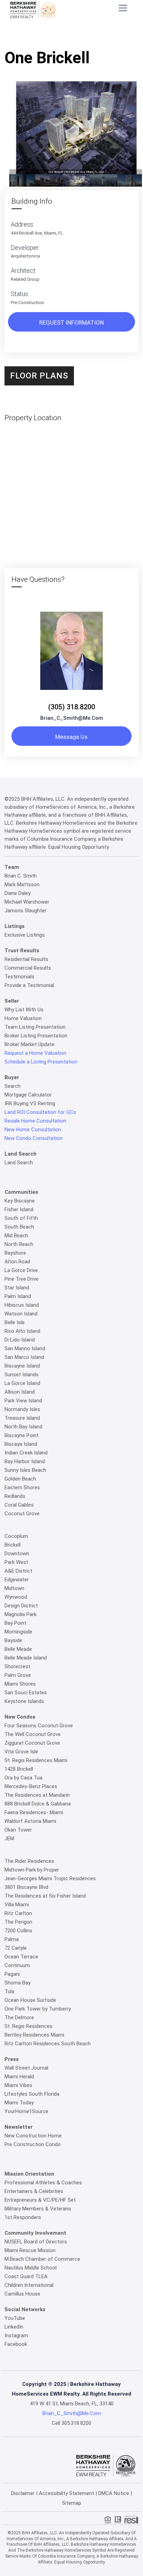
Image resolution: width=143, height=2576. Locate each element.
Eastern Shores (22, 1487)
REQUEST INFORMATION (71, 323)
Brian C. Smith (21, 876)
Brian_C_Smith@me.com (72, 718)
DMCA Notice (114, 2493)
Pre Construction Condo (33, 2144)
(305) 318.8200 (72, 707)
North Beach (19, 1244)
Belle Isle (15, 1322)
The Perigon (18, 1922)
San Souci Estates (26, 1693)
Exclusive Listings (25, 935)
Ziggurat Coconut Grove (32, 1743)
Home (35, 37)
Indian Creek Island (26, 1453)
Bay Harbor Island (25, 1461)
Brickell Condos (66, 37)
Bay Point (15, 1623)
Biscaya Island (21, 1444)
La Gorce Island (22, 1383)
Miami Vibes (18, 2085)
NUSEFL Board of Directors (36, 2242)
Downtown (17, 1554)
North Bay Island (23, 1427)
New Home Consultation (33, 1130)
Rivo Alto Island (22, 1331)
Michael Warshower (27, 902)
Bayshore (15, 1253)
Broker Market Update (30, 1044)
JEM (9, 1839)
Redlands (15, 1496)
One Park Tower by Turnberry (38, 2009)
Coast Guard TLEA (26, 2276)
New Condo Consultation (33, 1138)
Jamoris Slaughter (26, 911)
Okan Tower (18, 1830)
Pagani (12, 1974)
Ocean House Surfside (30, 2000)
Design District (21, 1606)
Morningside (18, 1632)
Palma (12, 1939)
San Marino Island (25, 1348)
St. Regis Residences (28, 2026)
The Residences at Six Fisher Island (45, 1896)
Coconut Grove (22, 1514)
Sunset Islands (22, 1375)
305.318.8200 (76, 2423)
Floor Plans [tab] (39, 376)
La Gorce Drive (21, 1270)
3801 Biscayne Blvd (26, 1887)
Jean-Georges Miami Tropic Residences (50, 1878)
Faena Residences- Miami (34, 1812)
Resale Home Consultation (35, 1121)
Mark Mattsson (22, 885)
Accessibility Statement (66, 2493)
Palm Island (18, 1296)
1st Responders (23, 2217)
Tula (9, 1991)
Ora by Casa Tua (23, 1778)
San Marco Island (24, 1357)
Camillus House (22, 2294)
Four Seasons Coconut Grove (39, 1726)
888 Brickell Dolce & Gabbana (38, 1804)
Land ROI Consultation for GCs (40, 1112)
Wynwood (16, 1597)
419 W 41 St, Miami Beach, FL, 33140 (72, 2404)
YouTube (15, 2318)
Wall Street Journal (26, 2068)
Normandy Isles (22, 1409)
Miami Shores (20, 1684)
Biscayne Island (22, 1366)
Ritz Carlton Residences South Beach (48, 2044)
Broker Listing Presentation (36, 1036)
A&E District (18, 1571)
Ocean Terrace (21, 1957)
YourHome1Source (26, 2111)
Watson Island (21, 1314)
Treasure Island (22, 1418)
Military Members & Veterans (38, 2209)
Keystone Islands (24, 1701)
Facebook (16, 2344)
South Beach (19, 1227)
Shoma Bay (18, 1983)
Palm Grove (18, 1675)
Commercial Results (28, 968)
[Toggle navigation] (123, 8)
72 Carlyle (16, 1948)
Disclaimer (23, 2493)
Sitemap (72, 2503)
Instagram (16, 2335)
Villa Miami (17, 1905)
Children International (29, 2285)
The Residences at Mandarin (37, 1795)
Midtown (14, 1588)
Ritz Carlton (18, 1913)
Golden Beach (20, 1479)
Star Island (17, 1288)
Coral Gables (19, 1505)
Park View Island (23, 1401)
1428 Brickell (19, 1769)
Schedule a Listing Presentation (41, 1062)
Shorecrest (17, 1666)
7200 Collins (18, 1931)
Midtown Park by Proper (32, 1870)
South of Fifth (21, 1218)
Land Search (19, 1163)
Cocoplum (16, 1536)
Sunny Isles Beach (25, 1470)
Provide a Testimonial (29, 985)
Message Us (71, 737)
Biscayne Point (22, 1435)
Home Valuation (23, 1018)
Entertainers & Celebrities (34, 2191)
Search (12, 1086)
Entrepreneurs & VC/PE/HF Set (40, 2200)
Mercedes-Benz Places (31, 1786)
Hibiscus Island (22, 1305)
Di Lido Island (20, 1340)
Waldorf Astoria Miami (30, 1821)
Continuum (17, 1965)
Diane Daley (18, 893)
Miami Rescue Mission (30, 2250)
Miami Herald (19, 2077)
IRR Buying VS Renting (30, 1103)
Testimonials (19, 977)
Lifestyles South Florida (32, 2094)
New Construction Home (33, 2136)
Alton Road (17, 1262)
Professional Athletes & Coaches (43, 2183)
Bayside (13, 1640)
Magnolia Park (20, 1614)
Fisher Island (19, 1209)
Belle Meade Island (26, 1658)
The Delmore (19, 2017)
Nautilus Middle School (31, 2268)
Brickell (12, 1545)
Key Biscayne (20, 1201)
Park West (16, 1562)
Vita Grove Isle (21, 1752)
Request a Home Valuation (35, 1053)
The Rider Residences (29, 1861)
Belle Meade (18, 1649)
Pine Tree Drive (22, 1279)
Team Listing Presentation (35, 1027)
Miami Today (19, 2103)
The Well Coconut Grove (33, 1734)
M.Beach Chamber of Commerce (42, 2259)
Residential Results (26, 959)
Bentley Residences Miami (34, 2035)
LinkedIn (14, 2327)
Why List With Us (24, 1010)
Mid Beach (16, 1236)
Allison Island (20, 1392)
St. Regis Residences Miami (36, 1760)
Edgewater (17, 1580)
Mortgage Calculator (28, 1095)
